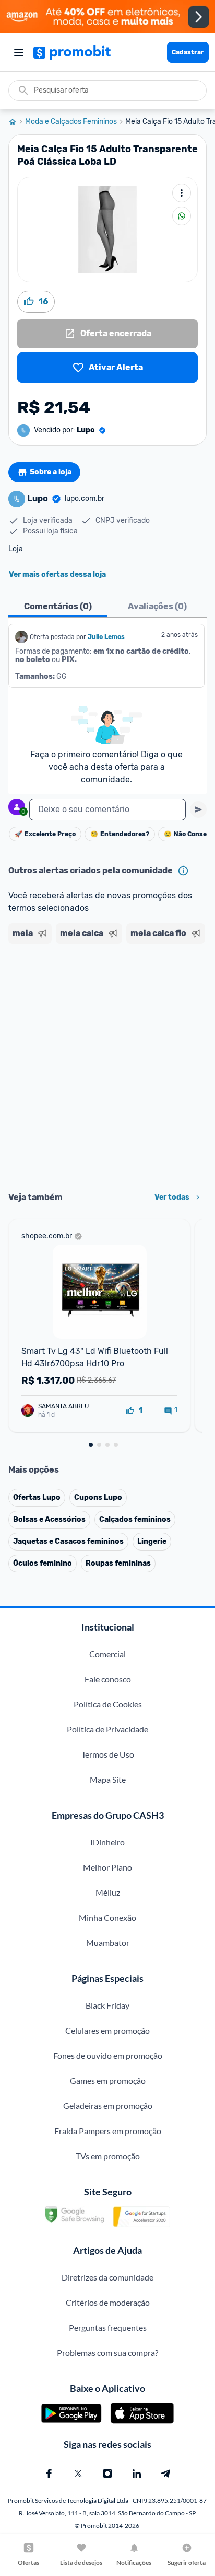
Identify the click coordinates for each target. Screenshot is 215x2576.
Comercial (107, 1654)
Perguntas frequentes (108, 2327)
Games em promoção (108, 2081)
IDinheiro (107, 1842)
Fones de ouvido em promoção (108, 2055)
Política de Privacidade (107, 1729)
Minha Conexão (107, 1917)
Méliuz (108, 1892)
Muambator (108, 1942)
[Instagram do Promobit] (107, 2474)
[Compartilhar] (182, 216)
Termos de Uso (108, 1754)
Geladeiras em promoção (108, 2106)
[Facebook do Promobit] (49, 2474)
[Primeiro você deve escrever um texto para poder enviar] (198, 810)
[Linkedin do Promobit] (137, 2474)
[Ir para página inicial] (17, 122)
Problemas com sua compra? (107, 2352)
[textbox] (107, 810)
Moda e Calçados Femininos (71, 122)
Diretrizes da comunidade (107, 2277)
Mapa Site (108, 1779)
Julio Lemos (106, 637)
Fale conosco (108, 1679)
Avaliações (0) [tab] (157, 606)
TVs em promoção (108, 2156)
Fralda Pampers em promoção (108, 2131)
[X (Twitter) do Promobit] (78, 2474)
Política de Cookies (108, 1704)
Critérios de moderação (108, 2302)
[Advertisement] (107, 1064)
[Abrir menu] (19, 52)
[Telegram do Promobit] (166, 2474)
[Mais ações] (182, 193)
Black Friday (107, 2005)
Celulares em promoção (107, 2030)
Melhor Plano (107, 1867)
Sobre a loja (51, 472)
